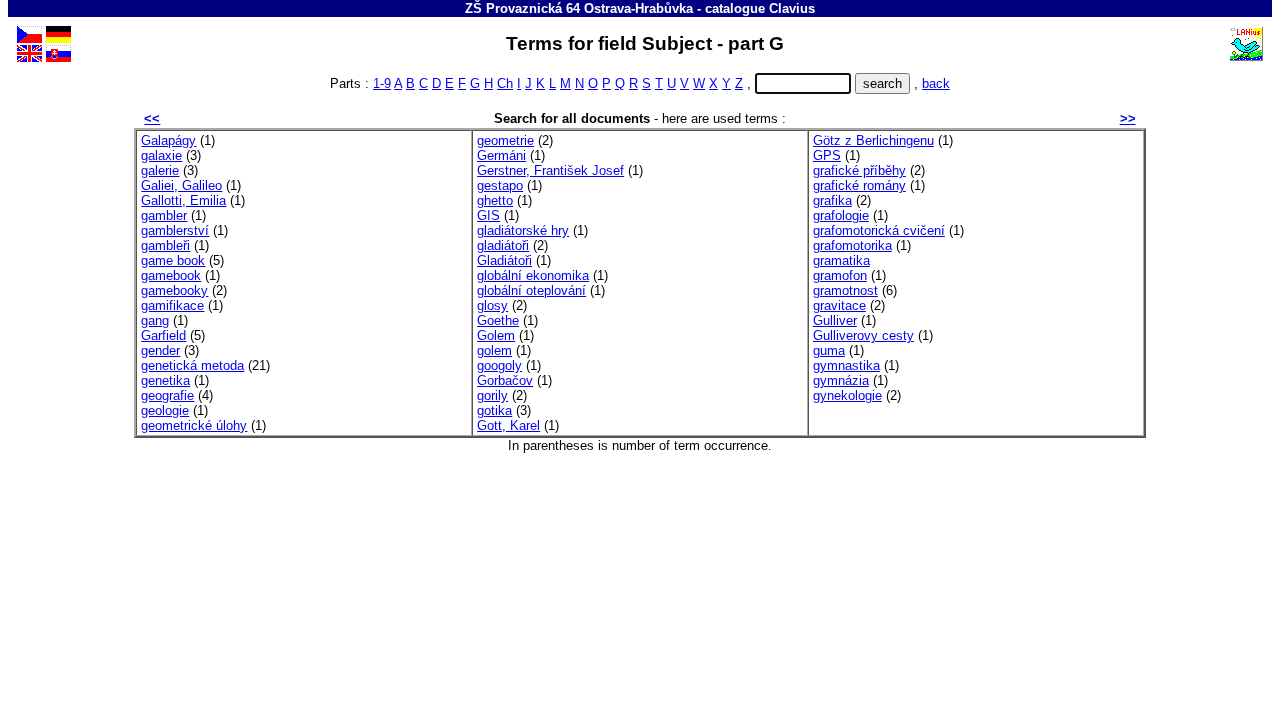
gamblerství (175, 230)
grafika (832, 200)
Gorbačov (505, 380)
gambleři (165, 245)
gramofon (840, 275)
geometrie (505, 140)
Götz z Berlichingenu (873, 140)
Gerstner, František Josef (550, 170)
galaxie (161, 155)
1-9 (382, 83)
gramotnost (845, 290)
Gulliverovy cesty (863, 335)
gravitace (839, 305)
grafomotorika (852, 245)
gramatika (841, 260)
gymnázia (841, 380)
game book (173, 260)
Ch (505, 83)
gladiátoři (503, 245)
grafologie (841, 215)
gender (160, 350)
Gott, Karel (508, 425)
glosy (492, 305)
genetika (165, 380)
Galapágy (168, 140)
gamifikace (172, 305)
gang (155, 320)
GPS (827, 155)
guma (829, 350)
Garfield (163, 335)
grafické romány (859, 185)
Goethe (498, 320)
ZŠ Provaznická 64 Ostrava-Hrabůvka (579, 8)
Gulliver (835, 320)
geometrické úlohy (194, 425)
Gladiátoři (504, 260)
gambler (164, 215)
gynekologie (847, 395)
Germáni (501, 155)
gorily (492, 395)
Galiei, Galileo (181, 185)
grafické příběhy (859, 170)
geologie (165, 410)
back (936, 83)
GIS (488, 215)
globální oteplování (531, 290)
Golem (496, 335)
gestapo (500, 185)
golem (494, 350)
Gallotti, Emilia (183, 200)
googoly (499, 365)
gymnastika (846, 365)
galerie (160, 170)
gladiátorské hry (523, 230)
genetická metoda (192, 365)
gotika (494, 410)
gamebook (171, 275)
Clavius (792, 8)
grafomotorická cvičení (879, 230)
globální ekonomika (533, 275)
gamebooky (174, 290)
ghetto (495, 200)
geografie (167, 395)
